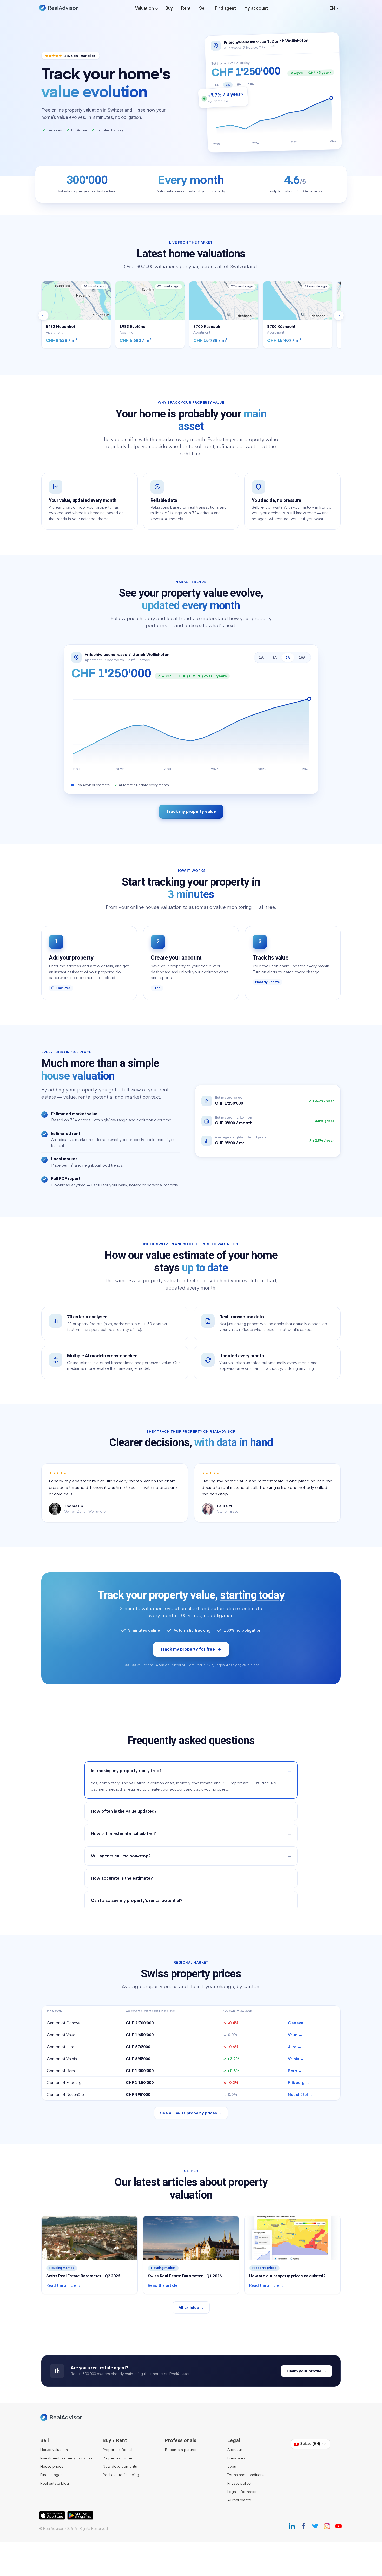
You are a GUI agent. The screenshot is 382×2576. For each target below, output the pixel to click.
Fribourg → (299, 2083)
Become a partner (181, 2450)
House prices (52, 2467)
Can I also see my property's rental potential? (137, 1901)
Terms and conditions (246, 2475)
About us (235, 2450)
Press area (236, 2458)
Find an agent (52, 2475)
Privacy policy (239, 2484)
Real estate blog (55, 2484)
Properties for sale (119, 2450)
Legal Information (242, 2492)
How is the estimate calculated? (123, 1834)
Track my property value (191, 812)
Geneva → (298, 2023)
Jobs (232, 2467)
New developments (120, 2467)
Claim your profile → (307, 2371)
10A (302, 658)
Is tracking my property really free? (126, 1771)
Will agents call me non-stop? (121, 1856)
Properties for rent (119, 2458)
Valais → (296, 2059)
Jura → (295, 2047)
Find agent (225, 9)
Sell (203, 9)
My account (256, 9)
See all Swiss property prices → (191, 2113)
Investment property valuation (66, 2458)
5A (288, 658)
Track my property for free (188, 1650)
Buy (169, 9)
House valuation (54, 2450)
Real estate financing (121, 2475)
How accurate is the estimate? (122, 1879)
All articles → (191, 2308)
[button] (334, 8)
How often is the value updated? (124, 1812)
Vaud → (295, 2035)
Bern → (295, 2071)
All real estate (239, 2500)
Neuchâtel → (300, 2095)
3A (275, 658)
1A (261, 658)
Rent (186, 9)
